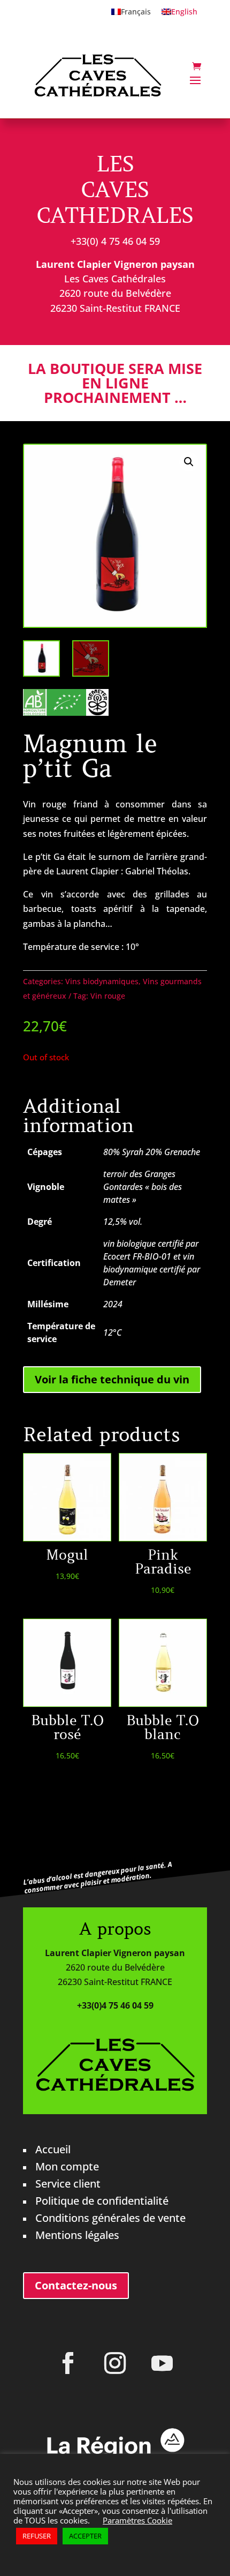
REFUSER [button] (37, 2536)
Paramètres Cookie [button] (137, 2520)
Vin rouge (108, 996)
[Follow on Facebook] (68, 2363)
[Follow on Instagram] (115, 2363)
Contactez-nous (76, 2285)
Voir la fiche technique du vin (112, 1379)
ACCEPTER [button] (85, 2536)
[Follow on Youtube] (162, 2363)
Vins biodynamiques (102, 981)
